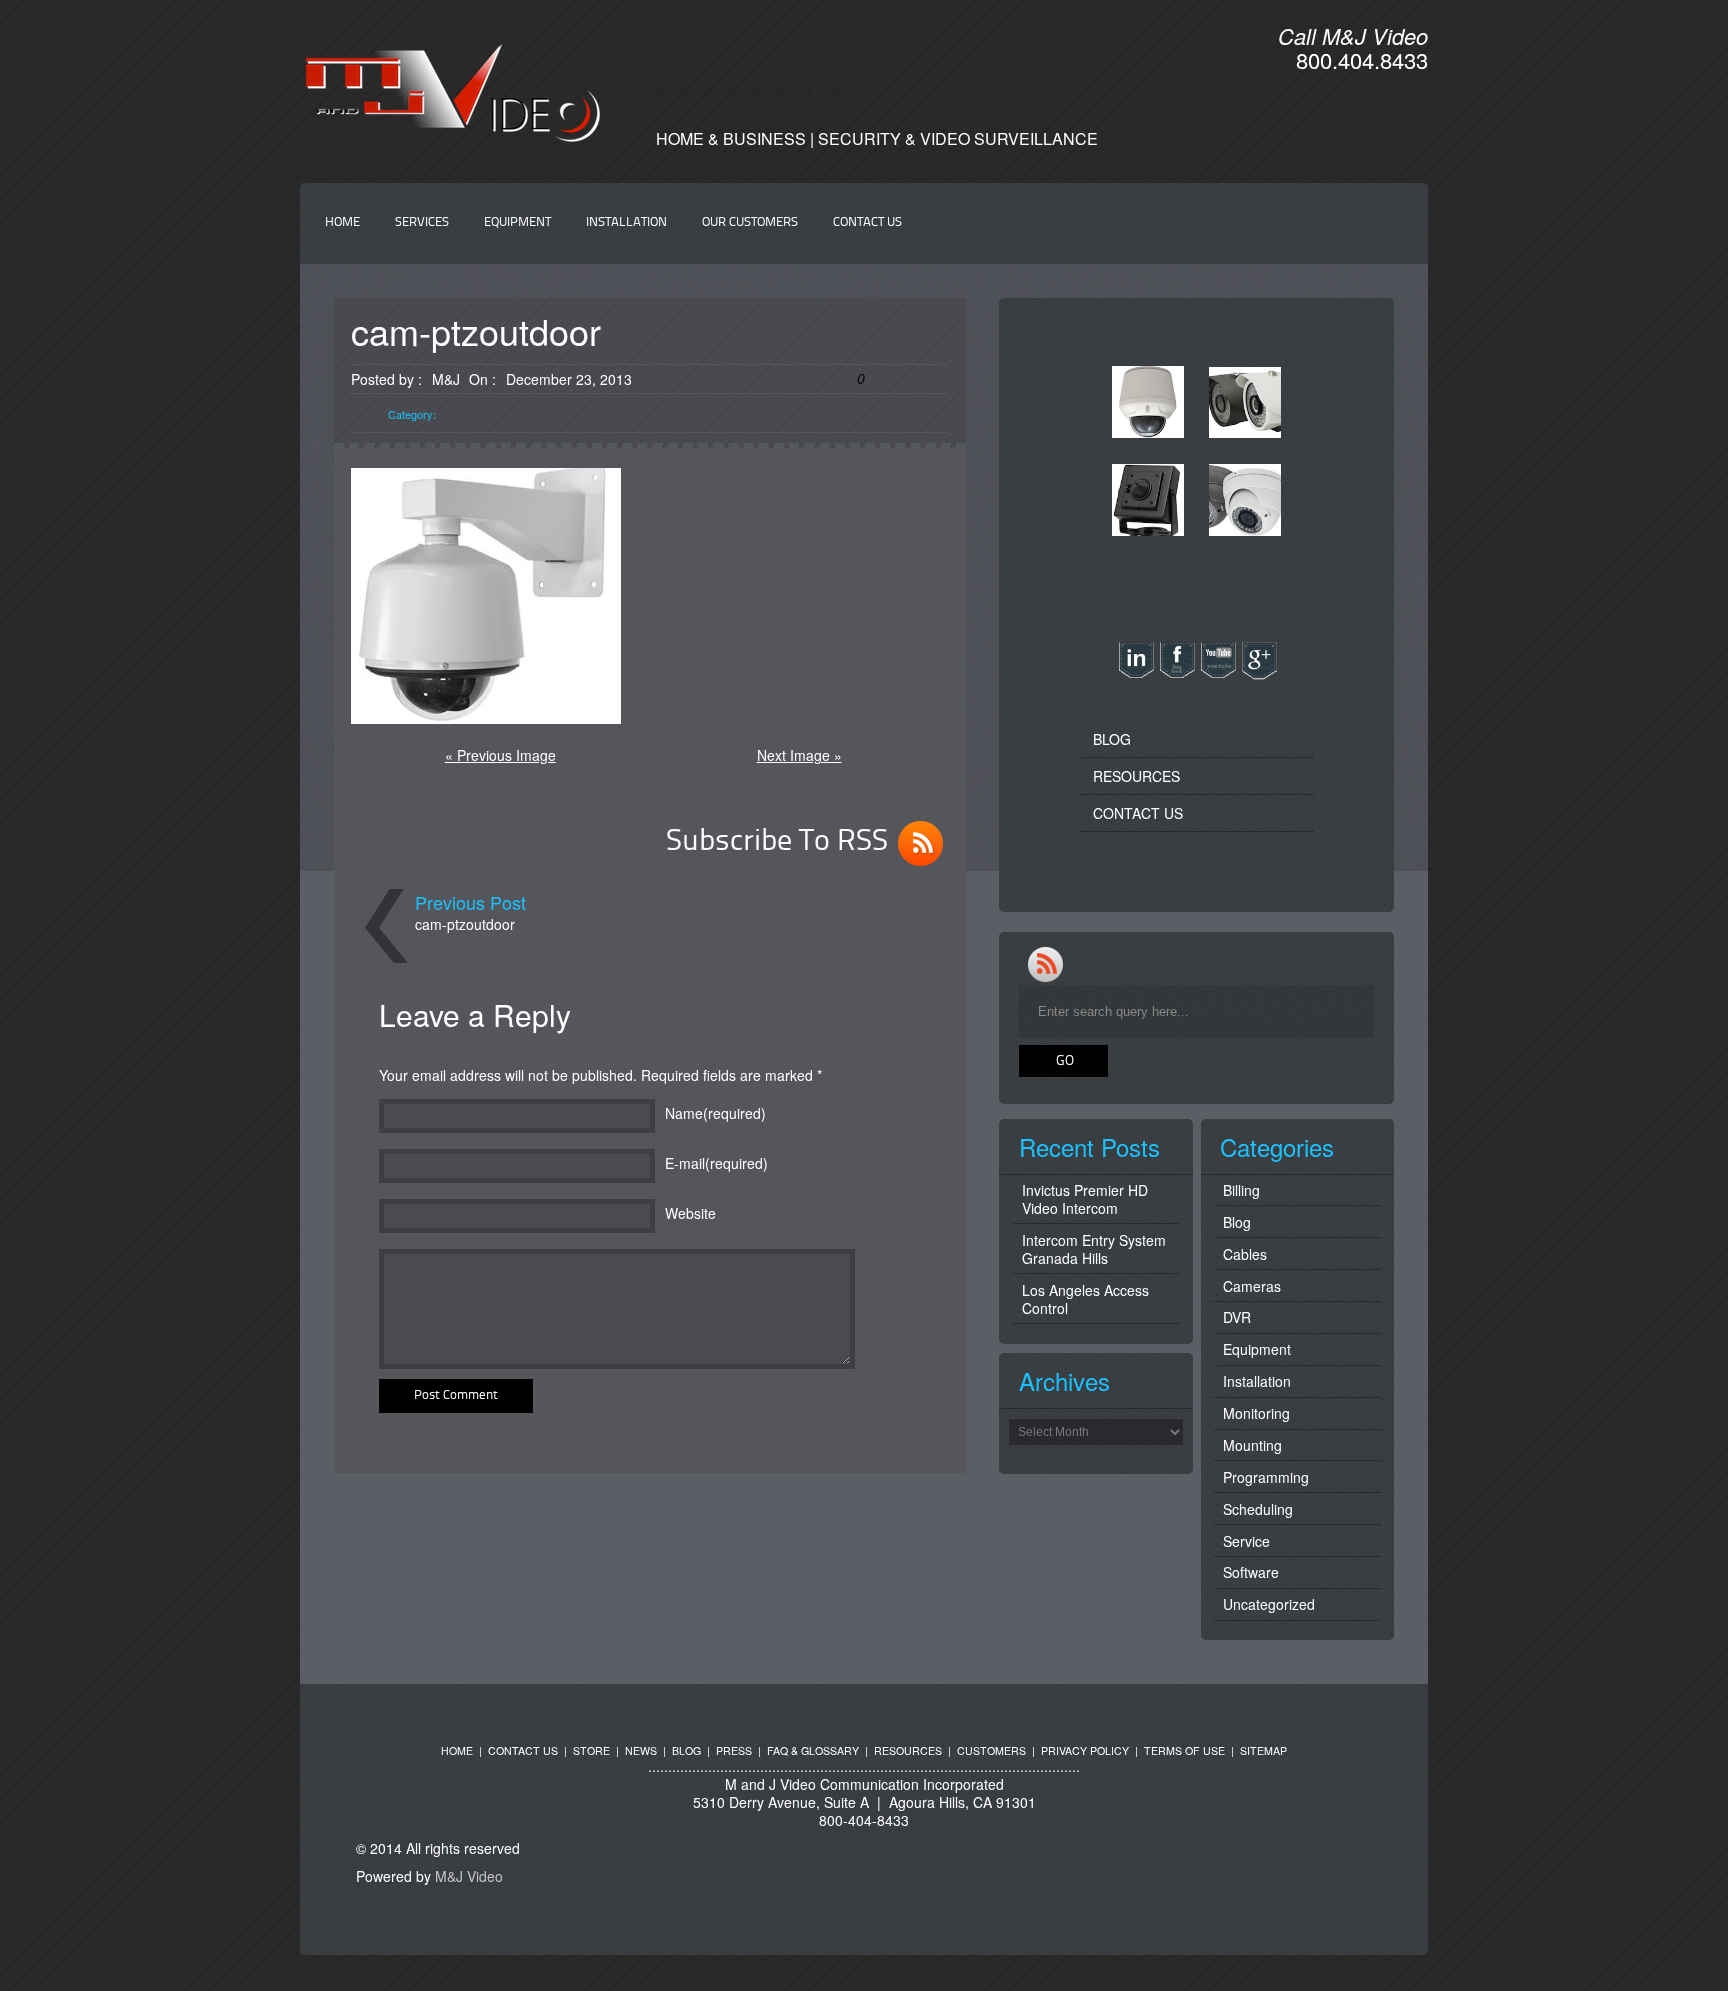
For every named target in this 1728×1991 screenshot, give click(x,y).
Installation (1257, 1381)
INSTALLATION (626, 222)
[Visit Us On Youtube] (1217, 674)
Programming (1266, 1477)
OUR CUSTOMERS (750, 222)
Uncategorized (1269, 1604)
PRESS (734, 1750)
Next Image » (799, 755)
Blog (1237, 1222)
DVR (1237, 1317)
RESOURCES (1136, 776)
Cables (1245, 1254)
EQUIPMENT (517, 222)
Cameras (1252, 1286)
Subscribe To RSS (777, 842)
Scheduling (1258, 1509)
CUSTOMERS (991, 1750)
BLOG (1112, 739)
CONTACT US (867, 222)
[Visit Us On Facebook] (1176, 674)
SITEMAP (1263, 1750)
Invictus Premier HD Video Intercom (1085, 1199)
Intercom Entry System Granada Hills (1094, 1249)
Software (1251, 1572)
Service (1246, 1541)
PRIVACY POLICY (1085, 1750)
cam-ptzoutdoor (465, 924)
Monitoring (1256, 1413)
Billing (1241, 1190)
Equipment (1257, 1349)
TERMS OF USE (1184, 1750)
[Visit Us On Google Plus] (1258, 674)
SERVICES (422, 222)
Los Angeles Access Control (1085, 1299)
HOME (342, 222)
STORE (591, 1750)
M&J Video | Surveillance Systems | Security (757, 92)
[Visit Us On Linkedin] (1135, 674)
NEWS (641, 1750)
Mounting (1252, 1445)
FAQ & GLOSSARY (813, 1750)
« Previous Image (500, 755)
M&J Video (469, 1876)
